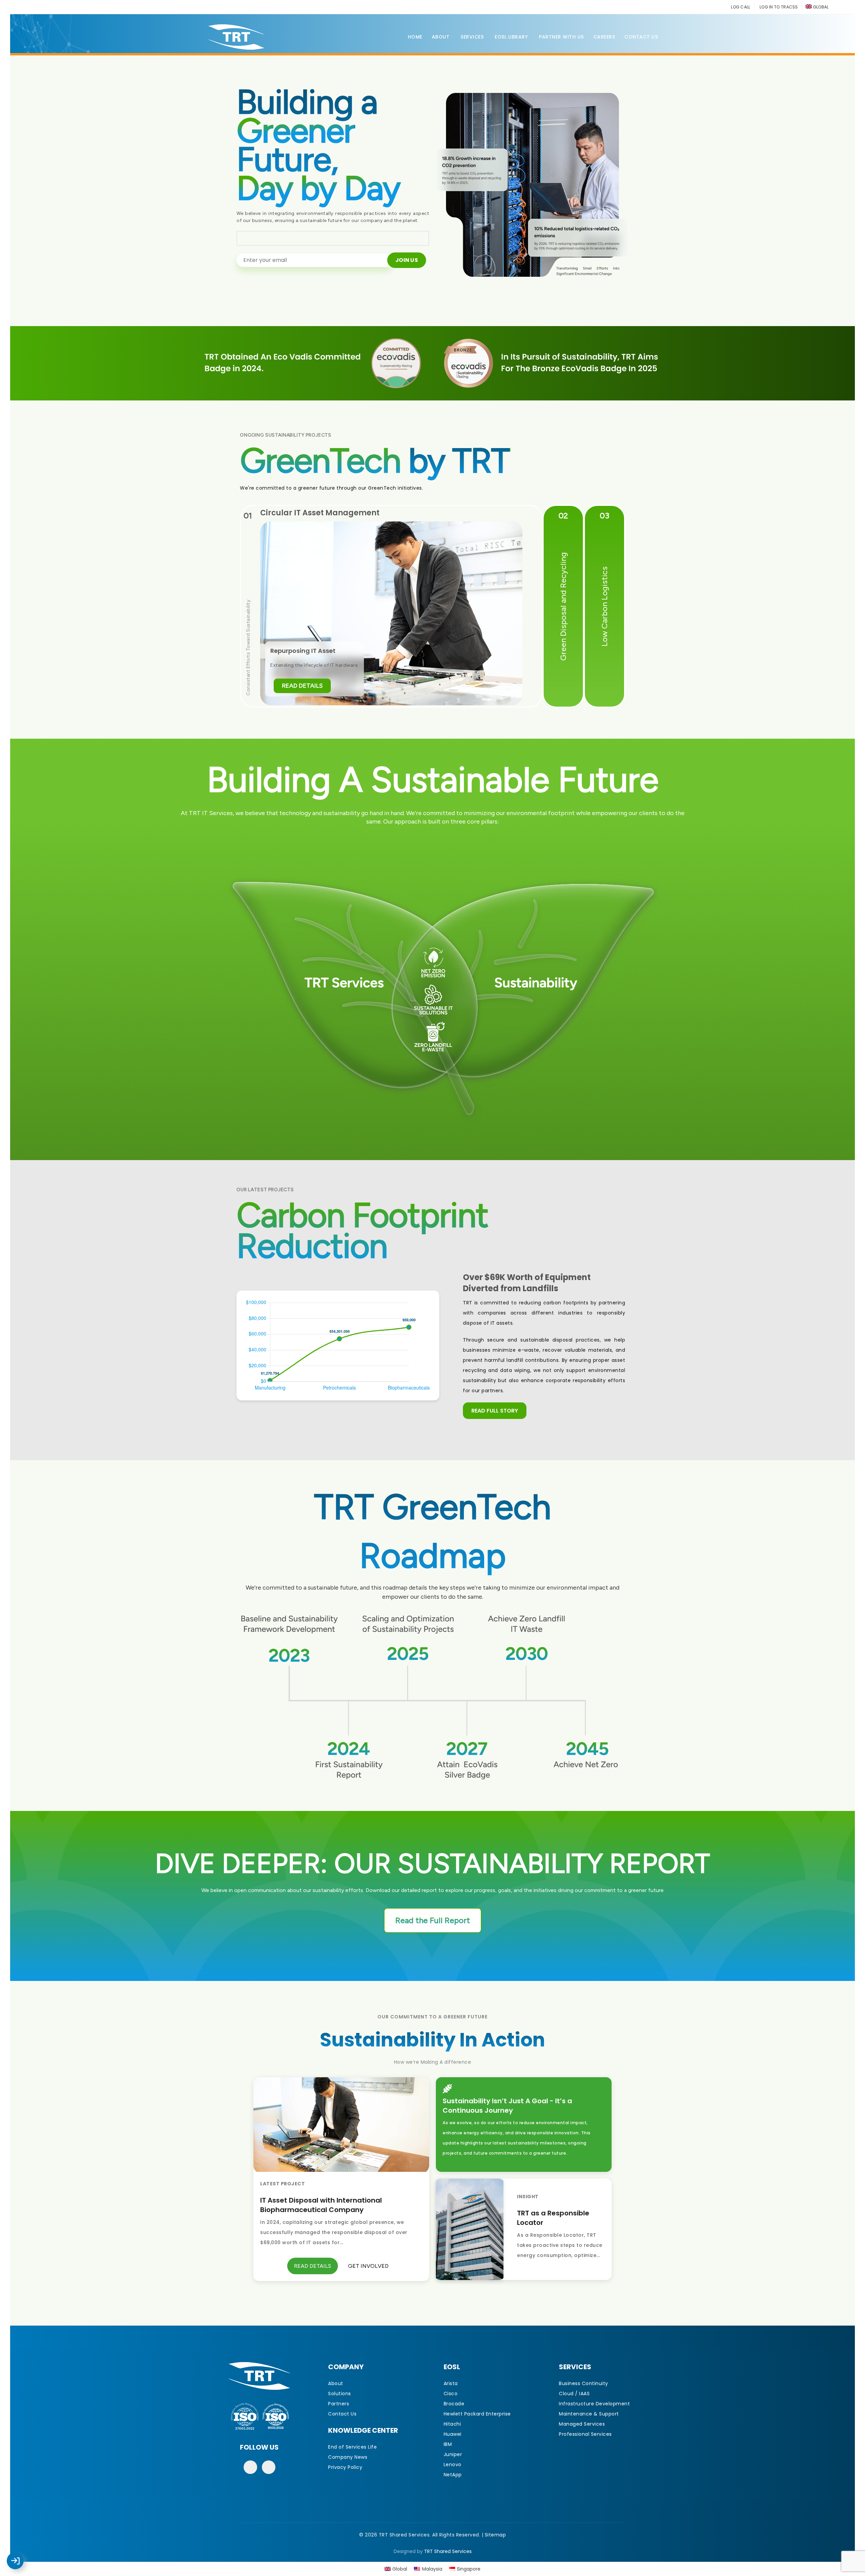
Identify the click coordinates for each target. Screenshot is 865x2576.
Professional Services (585, 2434)
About (441, 37)
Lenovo (453, 2464)
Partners (339, 2404)
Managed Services (582, 2424)
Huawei (453, 2434)
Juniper (453, 2454)
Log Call (22, 2556)
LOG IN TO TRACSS (779, 7)
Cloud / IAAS (574, 2394)
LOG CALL (740, 7)
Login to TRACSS (23, 2564)
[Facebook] (250, 2467)
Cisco (451, 2394)
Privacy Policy (345, 2467)
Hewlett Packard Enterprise (477, 2414)
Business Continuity (584, 2383)
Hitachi (452, 2424)
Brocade (454, 2404)
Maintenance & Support (589, 2414)
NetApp (453, 2475)
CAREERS (604, 37)
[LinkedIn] (269, 2467)
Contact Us (641, 37)
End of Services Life (352, 2447)
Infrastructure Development (594, 2404)
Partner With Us (561, 37)
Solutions (340, 2394)
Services (472, 37)
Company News (348, 2457)
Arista (451, 2383)
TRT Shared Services (448, 2551)
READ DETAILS (302, 685)
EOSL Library (511, 37)
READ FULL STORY (495, 1411)
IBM (448, 2444)
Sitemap (496, 2535)
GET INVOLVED (368, 2266)
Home (415, 37)
